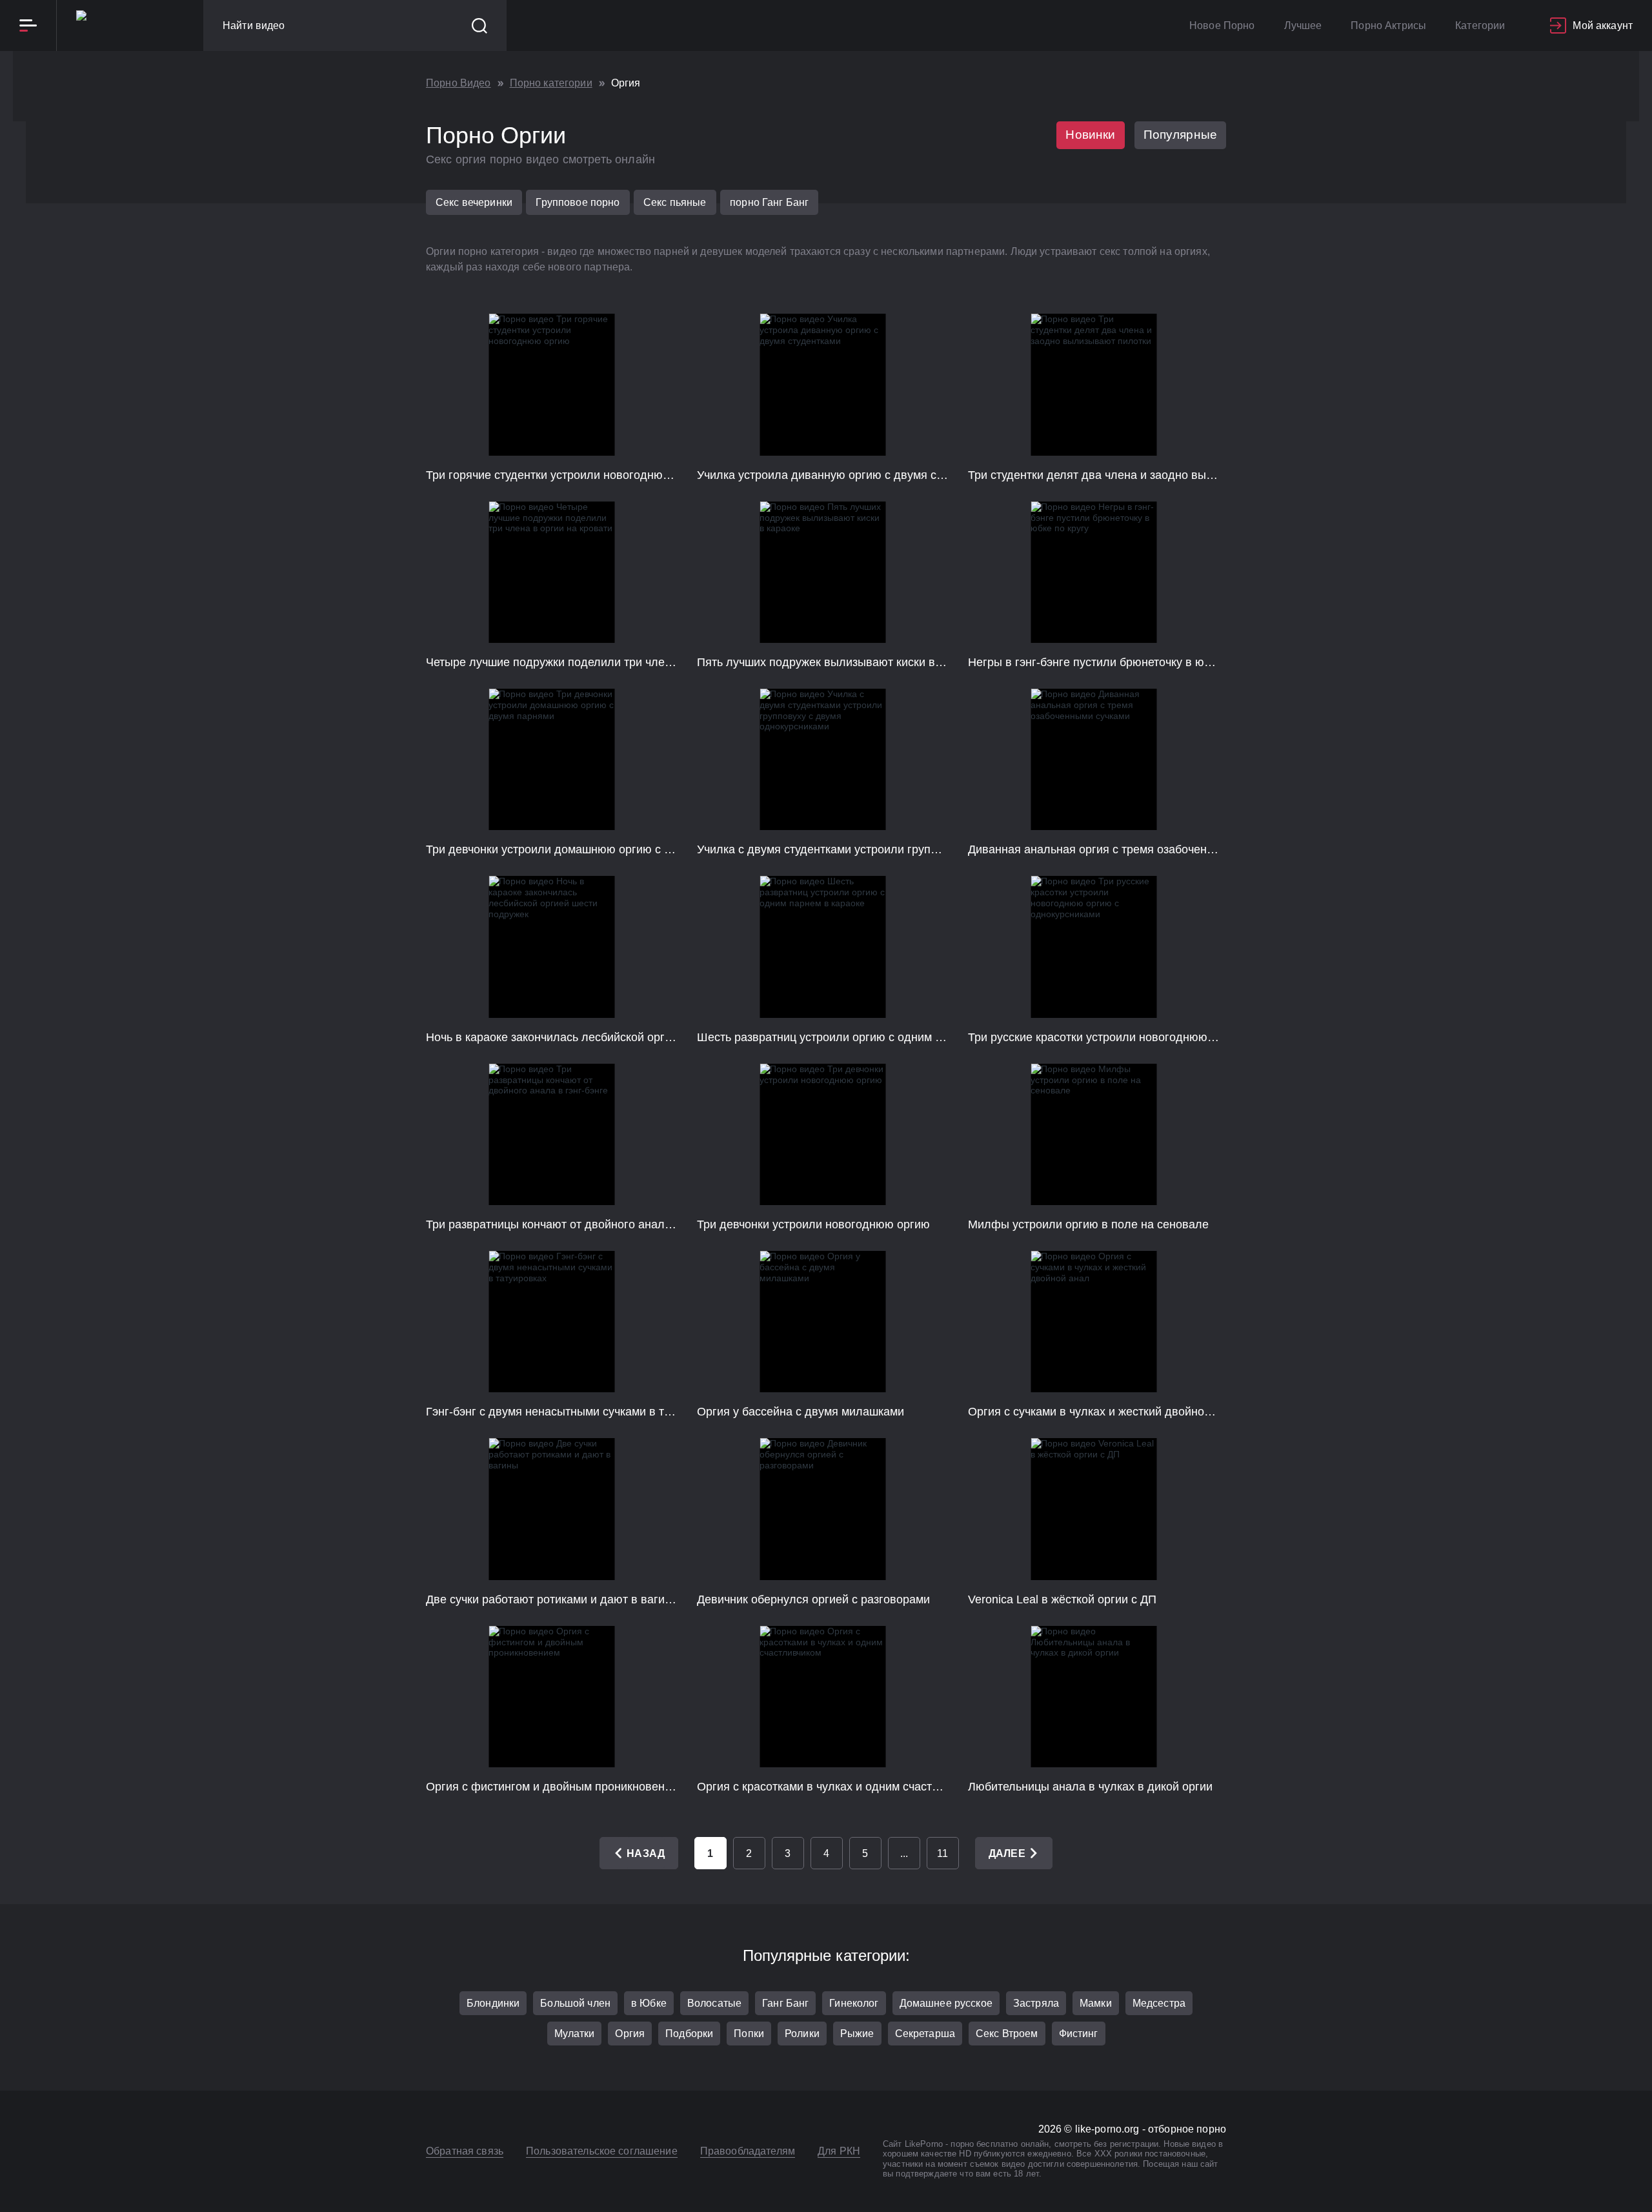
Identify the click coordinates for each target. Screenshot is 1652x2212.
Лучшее (1303, 25)
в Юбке (649, 2003)
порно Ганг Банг (769, 202)
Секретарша (925, 2034)
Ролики (802, 2034)
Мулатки (575, 2034)
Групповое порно (578, 202)
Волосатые (714, 2003)
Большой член (575, 2003)
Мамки (1096, 2003)
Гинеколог (854, 2003)
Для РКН (839, 2151)
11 (942, 1853)
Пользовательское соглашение (602, 2151)
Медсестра (1159, 2003)
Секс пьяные (675, 202)
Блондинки (493, 2003)
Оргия (630, 2034)
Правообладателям (748, 2151)
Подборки (689, 2034)
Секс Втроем (1007, 2034)
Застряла (1036, 2003)
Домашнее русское (946, 2003)
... (904, 1853)
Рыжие (857, 2034)
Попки (749, 2034)
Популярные (1181, 135)
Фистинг (1079, 2034)
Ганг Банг (785, 2003)
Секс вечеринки (474, 202)
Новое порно (1222, 25)
